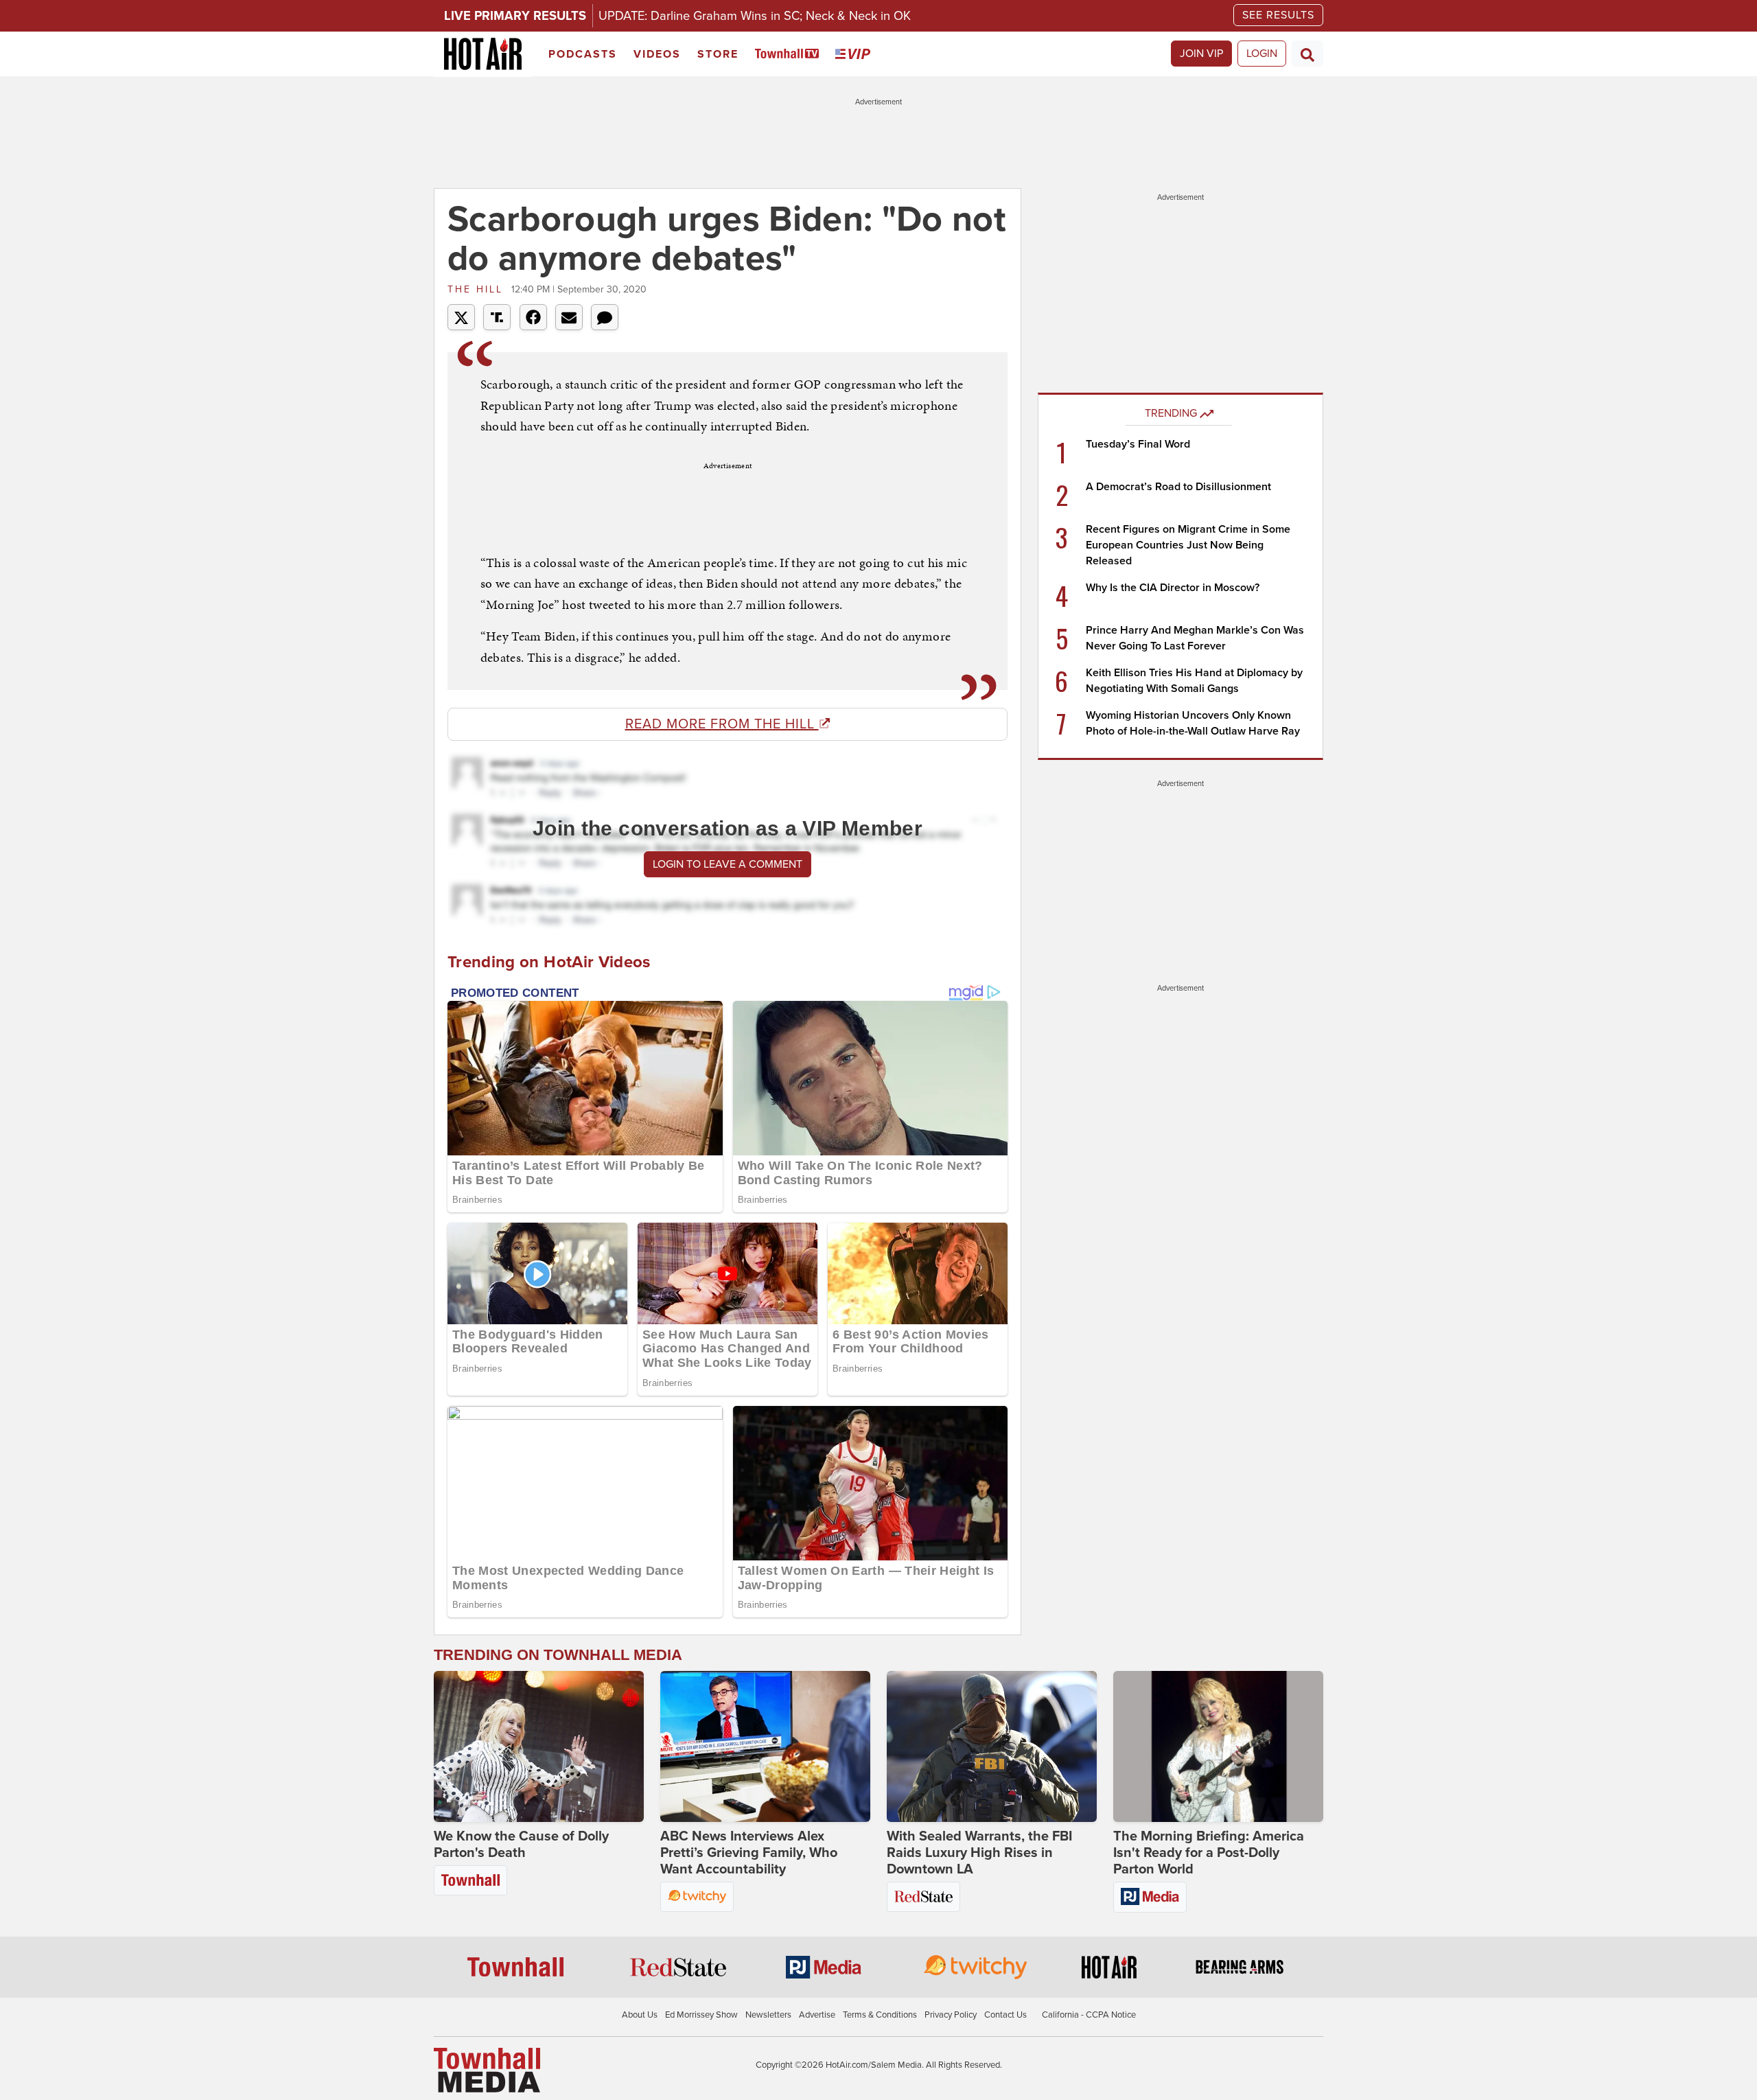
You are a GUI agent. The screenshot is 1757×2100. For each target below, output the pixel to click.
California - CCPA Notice (1089, 2015)
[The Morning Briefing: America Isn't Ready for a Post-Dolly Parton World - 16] (1218, 1746)
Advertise (817, 2015)
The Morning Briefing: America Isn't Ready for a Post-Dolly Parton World (1209, 1853)
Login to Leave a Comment (728, 864)
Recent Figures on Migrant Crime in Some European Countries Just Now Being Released (1188, 545)
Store (718, 54)
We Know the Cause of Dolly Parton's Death (521, 1845)
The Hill (478, 289)
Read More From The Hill (722, 724)
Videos (657, 54)
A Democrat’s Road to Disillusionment (1178, 487)
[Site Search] (1307, 54)
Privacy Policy (951, 2015)
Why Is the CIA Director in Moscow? (1173, 588)
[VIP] (855, 55)
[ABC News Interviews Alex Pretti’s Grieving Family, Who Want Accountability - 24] (765, 1746)
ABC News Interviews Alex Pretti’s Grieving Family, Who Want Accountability (749, 1853)
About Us (640, 2015)
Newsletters (768, 2015)
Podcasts (583, 54)
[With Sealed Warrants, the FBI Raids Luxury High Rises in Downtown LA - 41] (992, 1746)
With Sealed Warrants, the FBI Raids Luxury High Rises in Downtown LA (979, 1853)
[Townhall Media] (487, 2070)
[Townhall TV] (790, 55)
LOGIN (1262, 54)
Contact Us (1005, 2015)
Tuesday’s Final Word (1138, 444)
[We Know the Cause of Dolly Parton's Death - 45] (539, 1746)
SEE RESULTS (1278, 15)
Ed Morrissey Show (701, 2015)
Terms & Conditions (880, 2015)
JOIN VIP (1201, 54)
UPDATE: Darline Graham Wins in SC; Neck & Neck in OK (755, 16)
